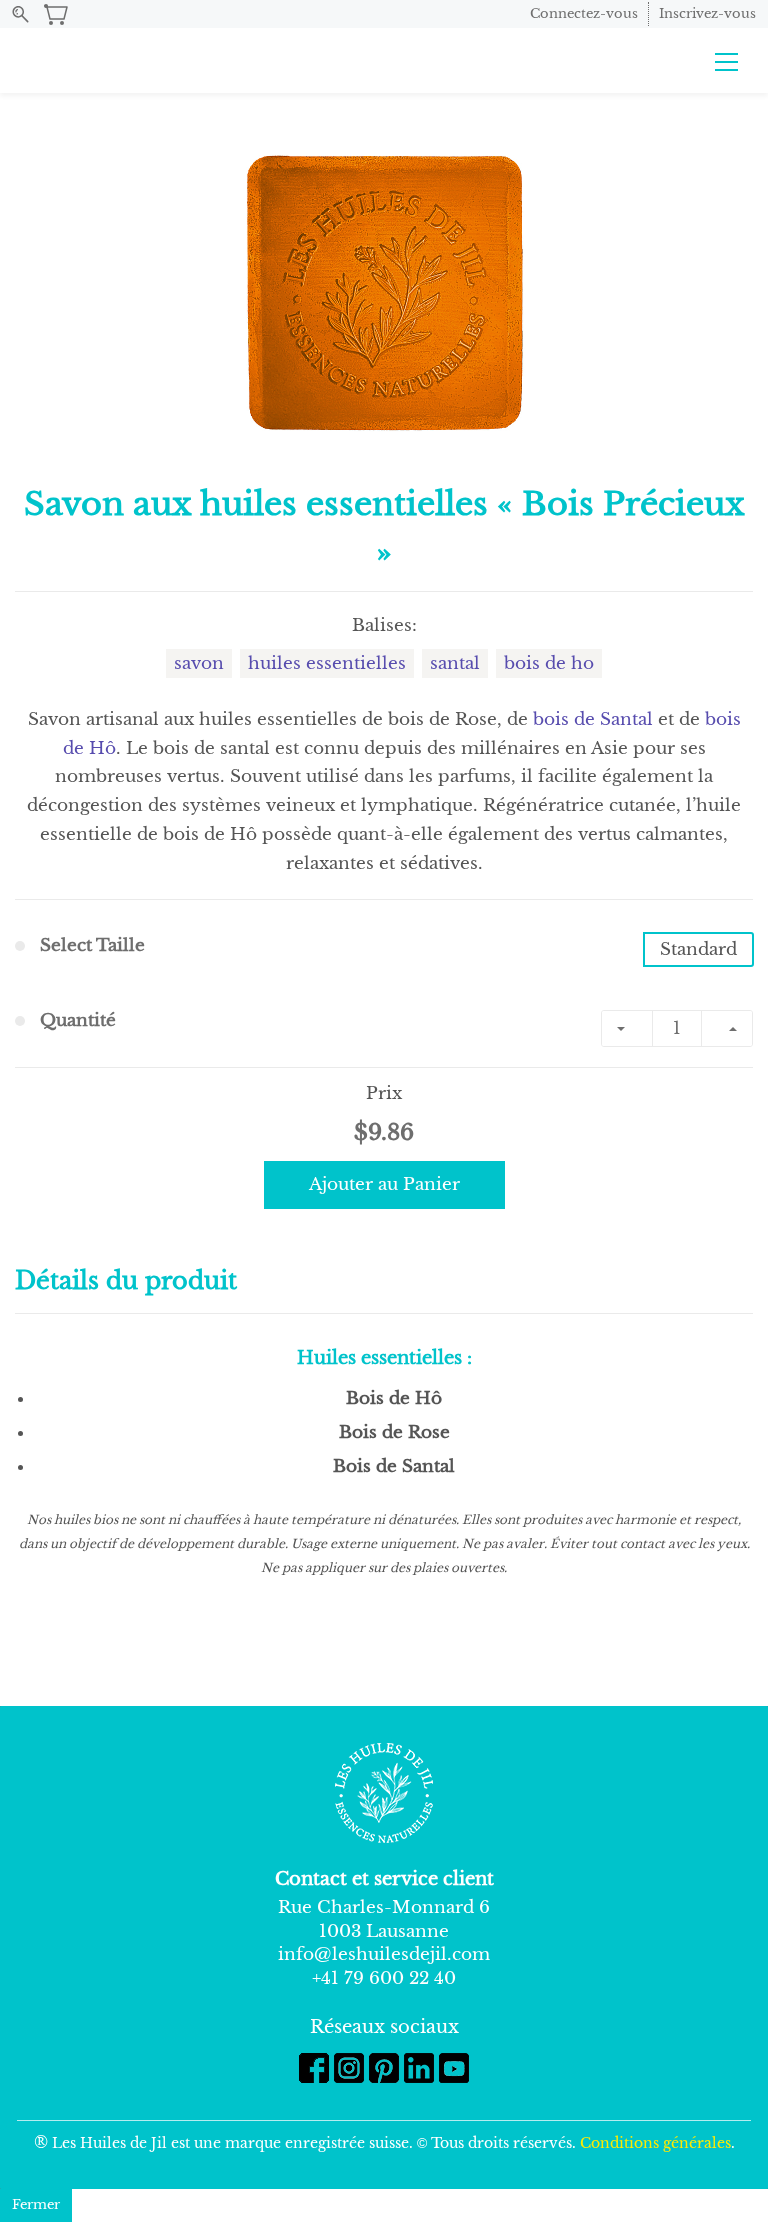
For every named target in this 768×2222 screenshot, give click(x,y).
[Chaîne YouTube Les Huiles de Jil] (454, 2067)
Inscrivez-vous (707, 13)
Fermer (36, 2204)
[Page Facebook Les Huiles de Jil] (314, 2067)
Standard (698, 949)
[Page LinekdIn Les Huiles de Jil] (419, 2067)
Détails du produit (126, 1280)
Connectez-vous (584, 13)
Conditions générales (655, 2143)
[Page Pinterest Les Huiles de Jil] (384, 2067)
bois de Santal (593, 719)
